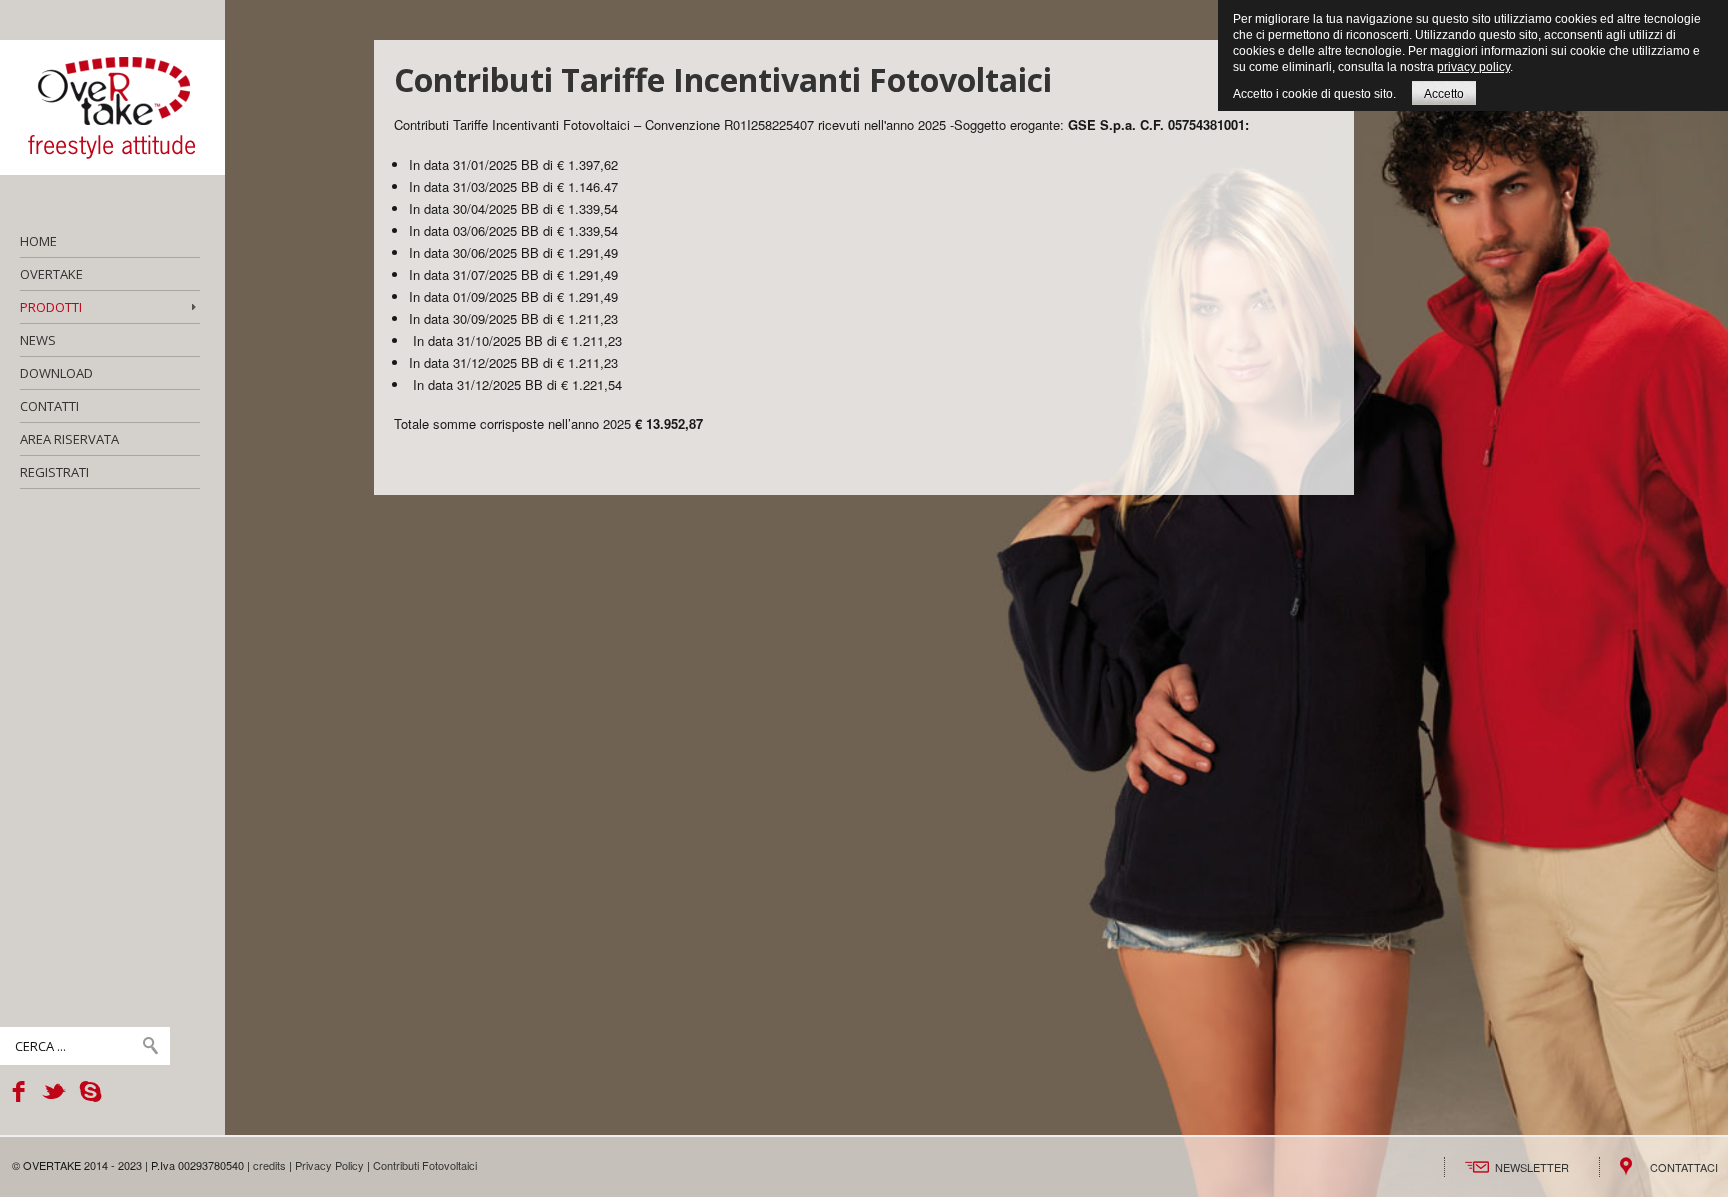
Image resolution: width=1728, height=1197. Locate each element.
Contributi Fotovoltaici (425, 1165)
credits (269, 1165)
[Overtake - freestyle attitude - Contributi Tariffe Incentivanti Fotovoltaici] (112, 107)
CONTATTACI (1684, 1167)
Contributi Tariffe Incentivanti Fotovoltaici (723, 79)
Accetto (1444, 94)
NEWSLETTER (1532, 1167)
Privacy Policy (329, 1165)
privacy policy (1473, 67)
